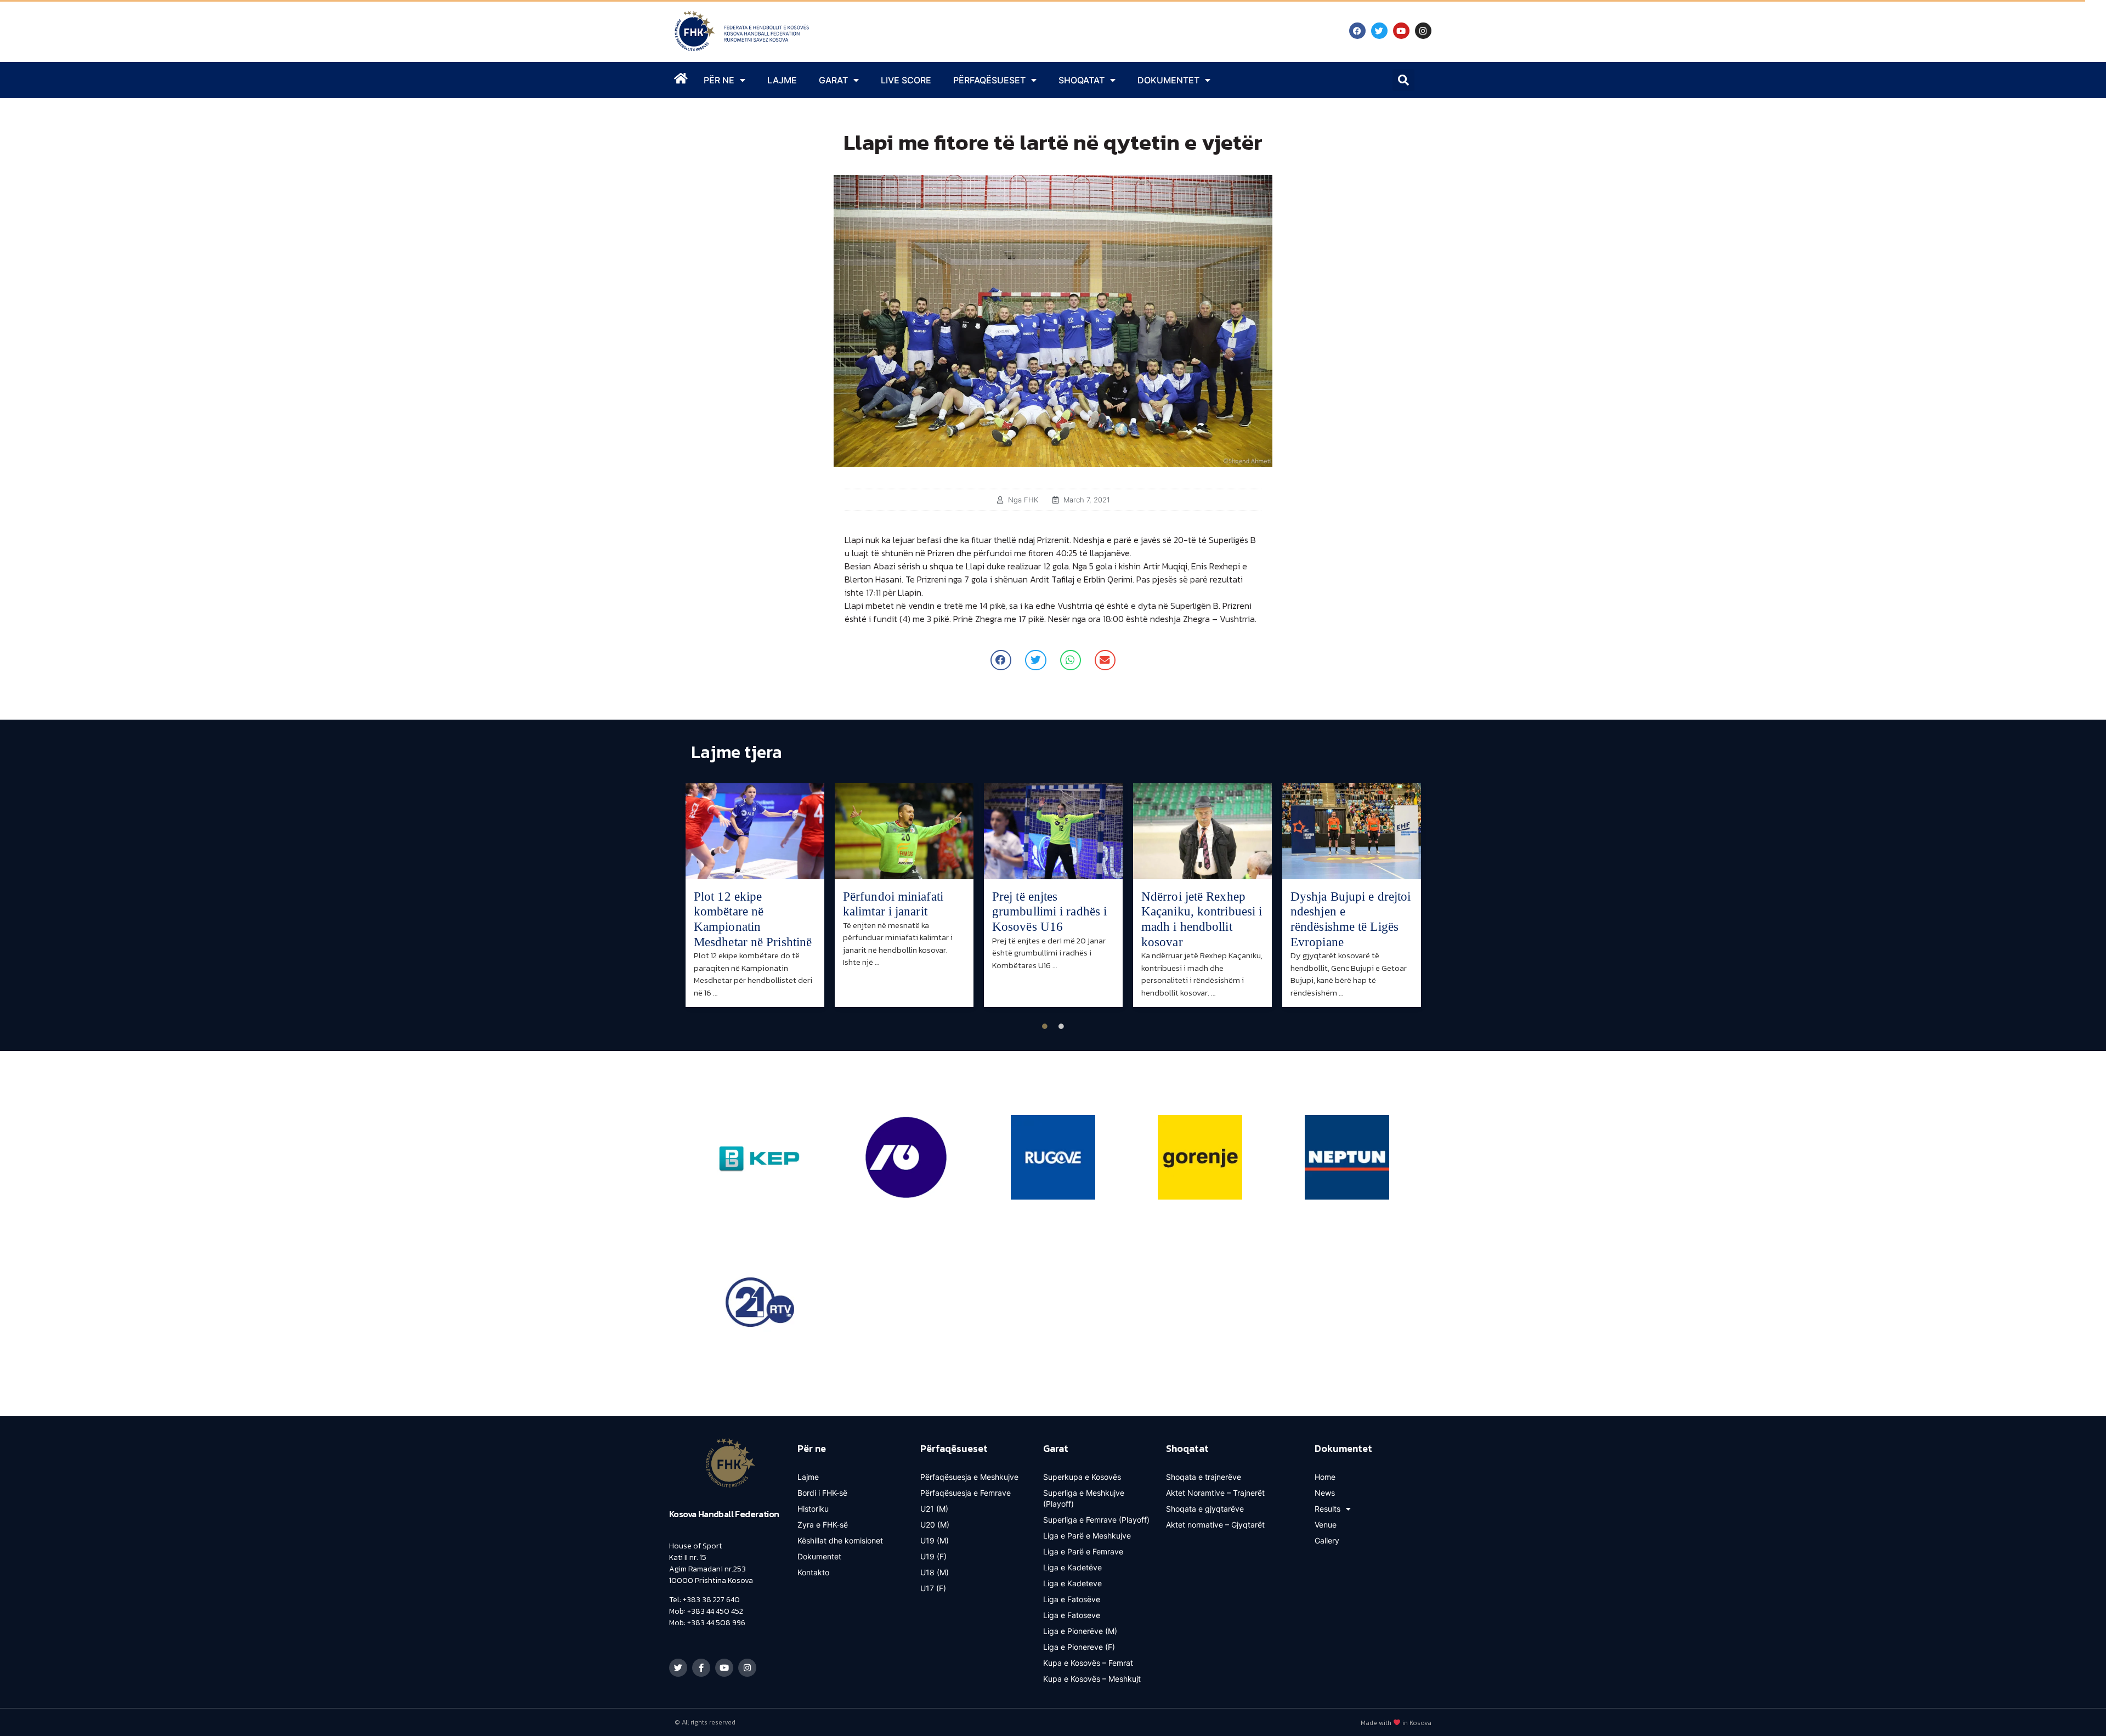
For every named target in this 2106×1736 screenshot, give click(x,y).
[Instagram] (1423, 31)
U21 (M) (934, 1509)
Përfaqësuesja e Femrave (966, 1493)
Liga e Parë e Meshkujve (1087, 1536)
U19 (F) (933, 1556)
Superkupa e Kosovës (1082, 1477)
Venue (1326, 1525)
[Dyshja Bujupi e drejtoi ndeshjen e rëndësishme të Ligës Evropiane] (1352, 831)
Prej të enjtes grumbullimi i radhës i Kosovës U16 (1049, 912)
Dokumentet (819, 1556)
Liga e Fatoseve (1072, 1615)
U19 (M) (935, 1540)
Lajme (782, 80)
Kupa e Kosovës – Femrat (1088, 1663)
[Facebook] (1357, 31)
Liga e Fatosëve (1072, 1599)
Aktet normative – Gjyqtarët (1215, 1525)
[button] (1403, 80)
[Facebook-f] (701, 1668)
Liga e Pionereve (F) (1079, 1647)
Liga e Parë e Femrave (1083, 1551)
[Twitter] (1379, 31)
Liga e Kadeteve (1072, 1583)
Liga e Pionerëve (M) (1080, 1631)
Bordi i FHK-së (822, 1493)
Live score (906, 80)
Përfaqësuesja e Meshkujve (969, 1477)
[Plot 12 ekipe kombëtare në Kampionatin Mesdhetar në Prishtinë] (755, 831)
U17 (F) (933, 1588)
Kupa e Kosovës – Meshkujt (1092, 1679)
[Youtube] (1401, 31)
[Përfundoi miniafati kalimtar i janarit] (904, 831)
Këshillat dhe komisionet (840, 1540)
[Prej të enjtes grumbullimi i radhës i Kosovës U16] (1053, 831)
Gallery (1327, 1540)
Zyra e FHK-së (823, 1525)
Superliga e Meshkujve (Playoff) (1084, 1498)
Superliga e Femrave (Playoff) (1096, 1520)
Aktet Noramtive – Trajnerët (1215, 1493)
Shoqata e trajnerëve (1204, 1477)
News (1325, 1493)
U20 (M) (935, 1525)
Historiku (813, 1509)
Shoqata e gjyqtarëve (1205, 1509)
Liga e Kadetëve (1072, 1567)
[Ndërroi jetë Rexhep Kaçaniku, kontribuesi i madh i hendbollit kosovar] (1202, 831)
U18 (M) (935, 1572)
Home (1325, 1477)
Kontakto (813, 1572)
